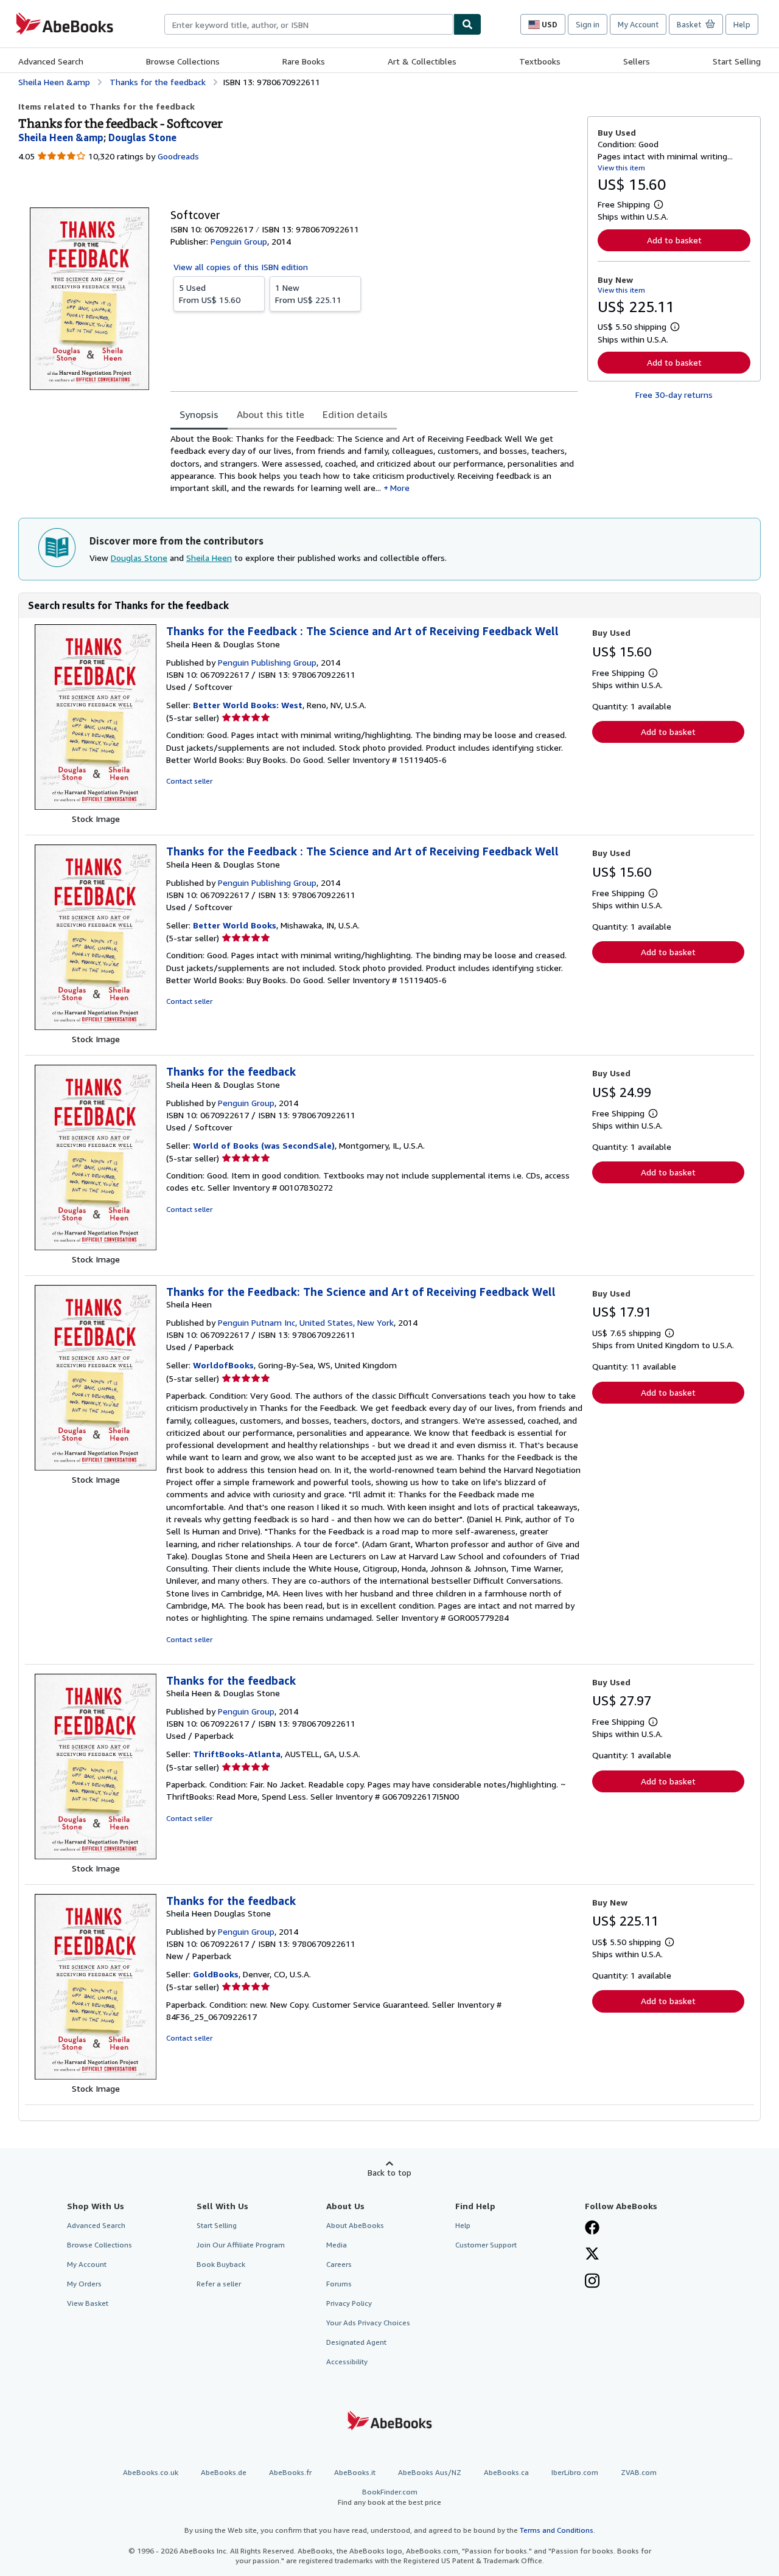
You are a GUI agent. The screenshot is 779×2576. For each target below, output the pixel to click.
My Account (638, 24)
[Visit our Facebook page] (592, 2229)
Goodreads (178, 156)
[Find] (467, 24)
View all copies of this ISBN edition (241, 267)
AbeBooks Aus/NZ (430, 2472)
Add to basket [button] (674, 240)
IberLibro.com (575, 2472)
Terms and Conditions (557, 2530)
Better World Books (235, 925)
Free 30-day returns (674, 395)
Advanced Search (51, 61)
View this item (621, 168)
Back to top (389, 2172)
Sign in (588, 24)
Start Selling (737, 61)
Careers (339, 2264)
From (210, 294)
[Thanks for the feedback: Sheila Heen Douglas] (96, 2076)
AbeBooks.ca (506, 2472)
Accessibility (347, 2362)
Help (742, 24)
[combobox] (309, 24)
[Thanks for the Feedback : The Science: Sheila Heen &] (96, 806)
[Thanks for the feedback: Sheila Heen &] (96, 1247)
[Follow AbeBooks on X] (592, 2255)
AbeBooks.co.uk (151, 2472)
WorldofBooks (223, 1365)
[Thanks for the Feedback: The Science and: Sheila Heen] (96, 1467)
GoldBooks (216, 1974)
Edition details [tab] (355, 414)
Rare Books (304, 61)
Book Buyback (221, 2264)
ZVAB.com (639, 2472)
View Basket (88, 2303)
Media (337, 2245)
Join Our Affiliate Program (241, 2245)
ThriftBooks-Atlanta (237, 1754)
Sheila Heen (209, 558)
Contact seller (189, 781)
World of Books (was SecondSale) (264, 1145)
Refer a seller (219, 2284)
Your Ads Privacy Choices (368, 2323)
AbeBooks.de (224, 2472)
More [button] (400, 488)
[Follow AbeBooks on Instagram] (592, 2282)
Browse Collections (183, 61)
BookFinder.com (389, 2497)
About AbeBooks (355, 2225)
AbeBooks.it (355, 2472)
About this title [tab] (271, 414)
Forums (339, 2284)
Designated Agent (356, 2342)
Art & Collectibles (422, 61)
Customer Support (486, 2245)
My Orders (84, 2284)
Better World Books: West (248, 705)
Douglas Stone (139, 558)
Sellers (637, 61)
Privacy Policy (349, 2303)
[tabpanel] (374, 463)
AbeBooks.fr (290, 2472)
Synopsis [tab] (199, 414)
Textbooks (540, 61)
